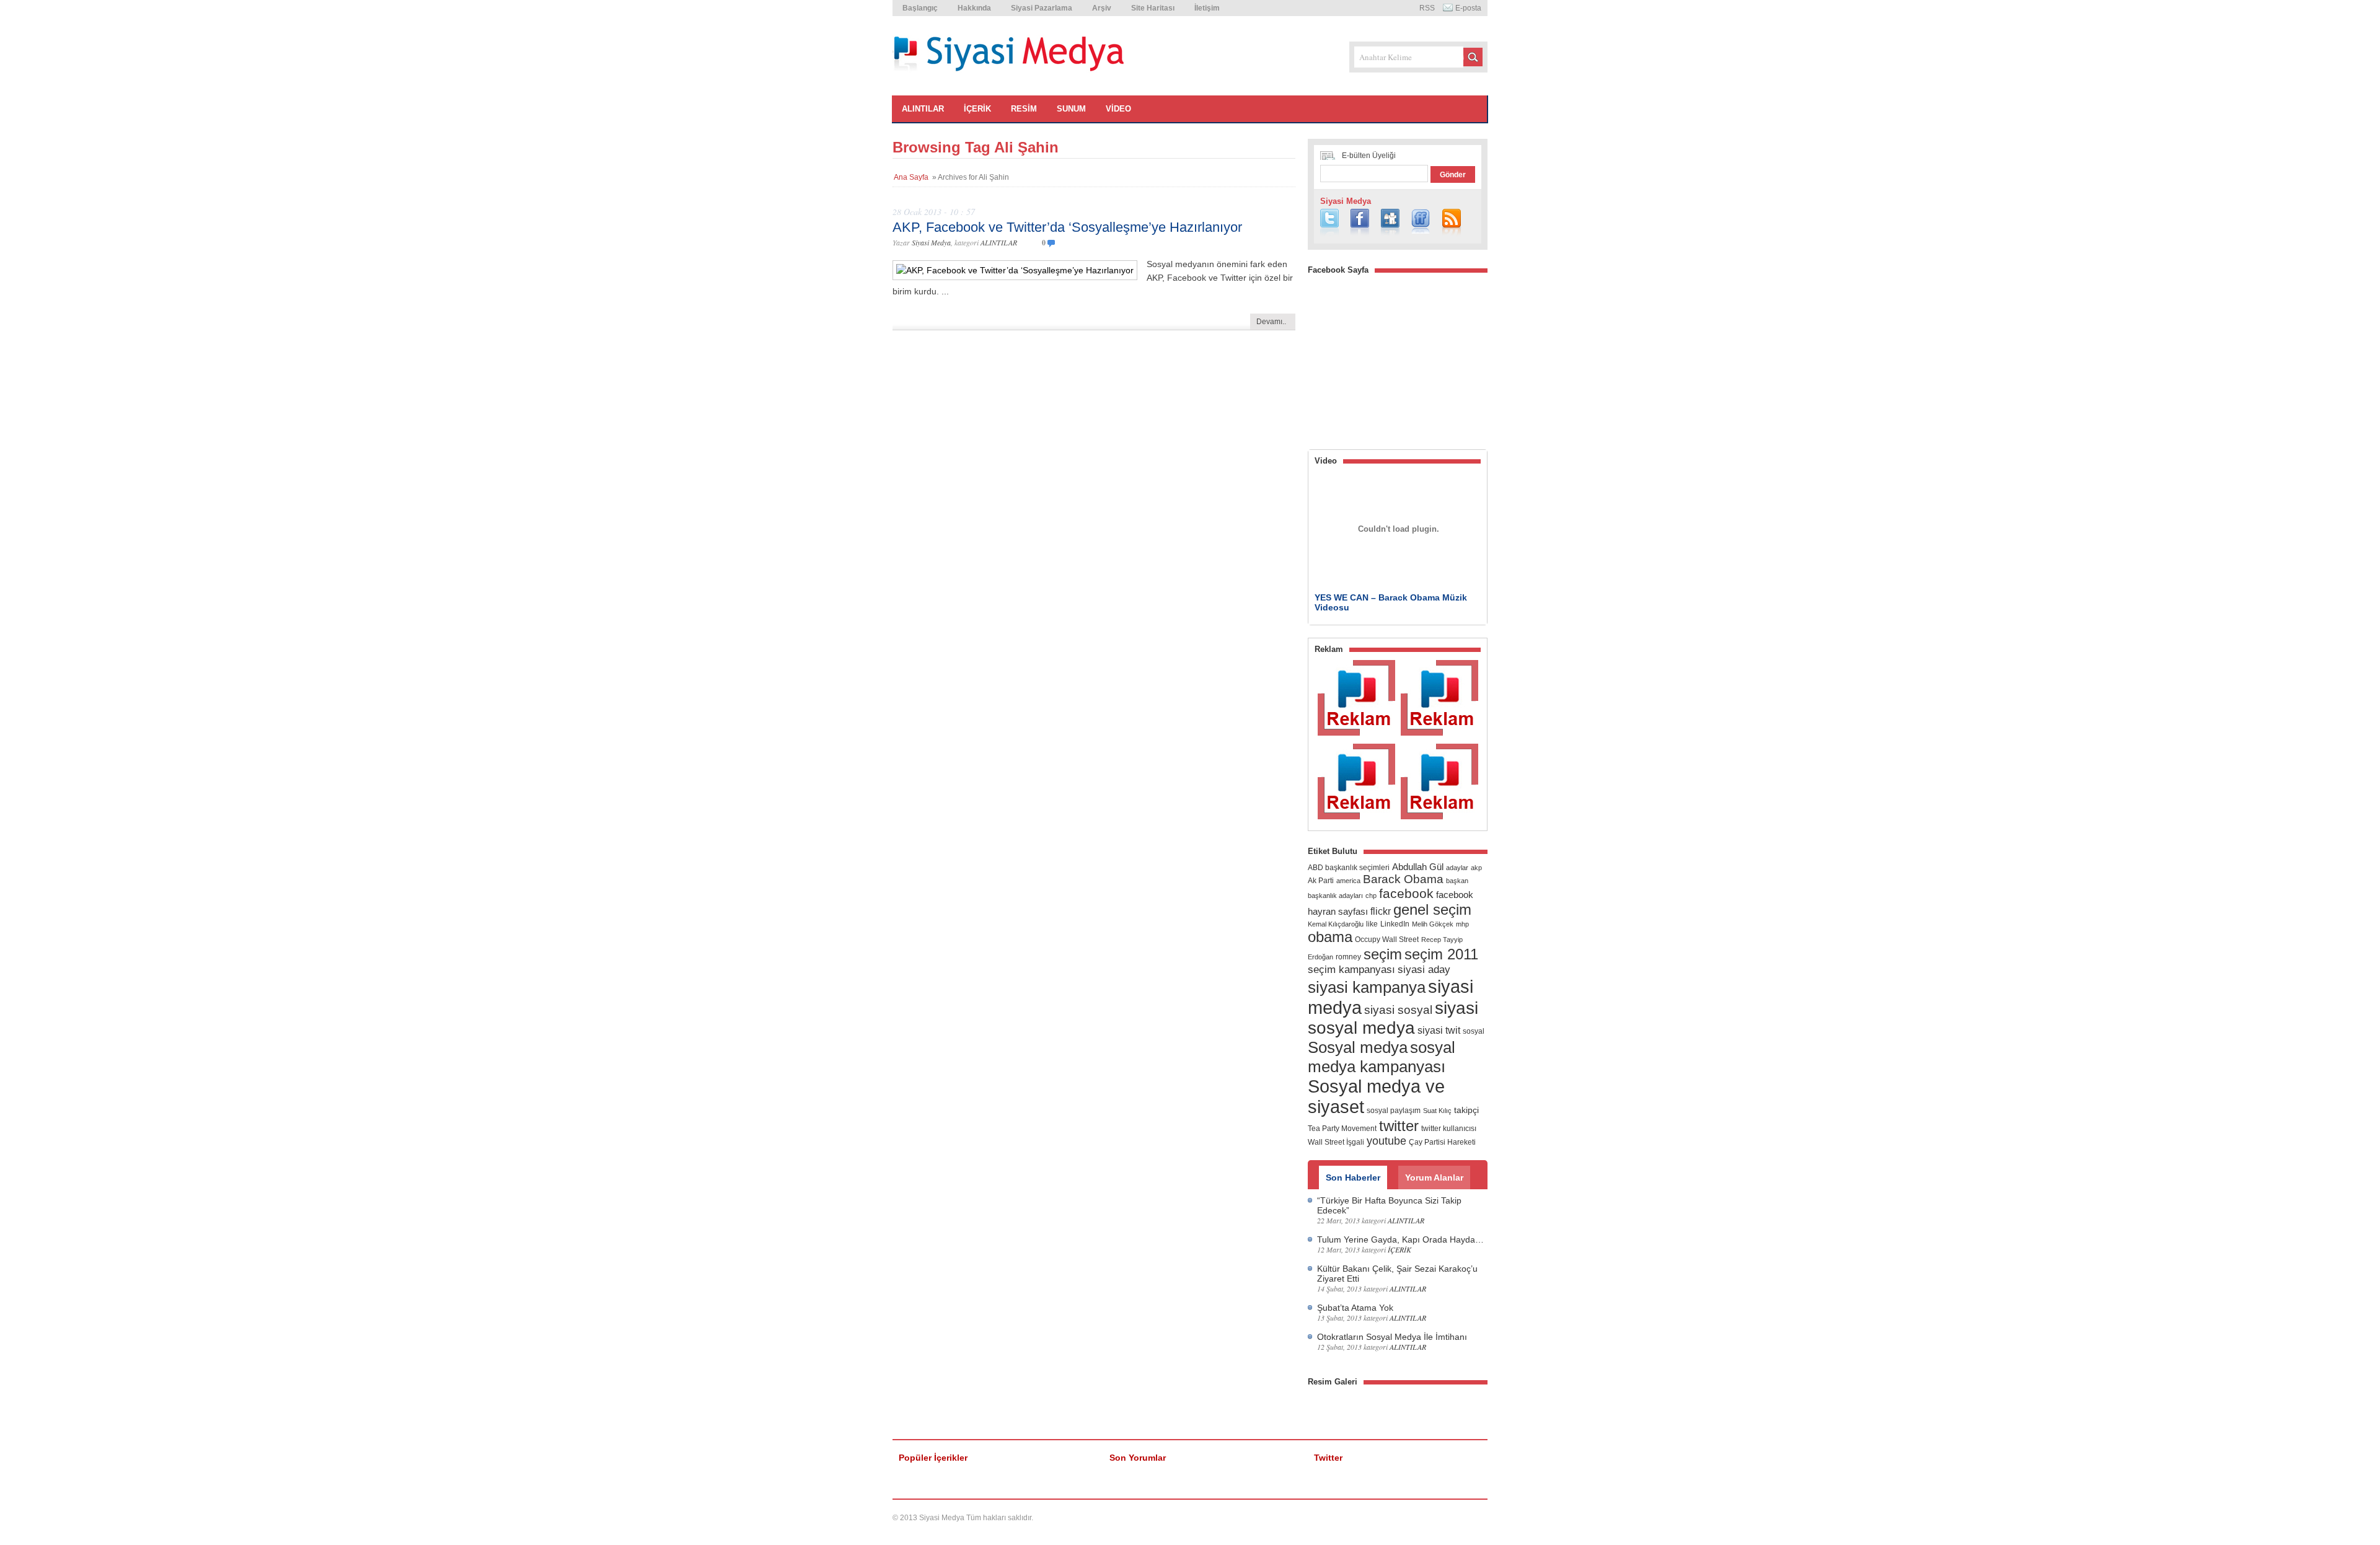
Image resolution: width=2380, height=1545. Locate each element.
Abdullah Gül (1418, 867)
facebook (1406, 893)
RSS (1427, 8)
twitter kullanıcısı (1449, 1129)
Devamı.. (1271, 322)
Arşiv (1102, 8)
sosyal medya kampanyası (1382, 1057)
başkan (1457, 881)
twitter (1399, 1126)
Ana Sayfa (911, 177)
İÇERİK (977, 109)
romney (1348, 957)
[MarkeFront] (1449, 1518)
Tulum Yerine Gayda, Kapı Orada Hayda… (1400, 1239)
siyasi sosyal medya (1393, 1018)
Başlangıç (920, 8)
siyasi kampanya (1367, 987)
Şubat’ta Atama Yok (1355, 1308)
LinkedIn (1395, 924)
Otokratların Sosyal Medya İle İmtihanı (1392, 1337)
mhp (1462, 924)
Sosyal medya (1358, 1047)
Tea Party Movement (1342, 1129)
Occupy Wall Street (1387, 940)
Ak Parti (1321, 881)
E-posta (1468, 8)
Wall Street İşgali (1336, 1142)
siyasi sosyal (1398, 1010)
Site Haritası (1153, 8)
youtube (1386, 1141)
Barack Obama (1403, 879)
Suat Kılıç (1437, 1111)
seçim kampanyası (1351, 969)
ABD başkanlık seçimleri (1349, 868)
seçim (1383, 954)
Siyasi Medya (931, 242)
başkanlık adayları (1335, 896)
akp (1476, 868)
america (1348, 881)
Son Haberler (1353, 1177)
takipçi (1466, 1110)
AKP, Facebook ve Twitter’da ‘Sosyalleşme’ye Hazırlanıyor (1067, 227)
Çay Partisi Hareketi (1442, 1142)
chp (1371, 896)
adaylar (1457, 868)
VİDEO (1118, 109)
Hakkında (974, 8)
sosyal (1474, 1031)
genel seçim (1432, 909)
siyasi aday (1424, 969)
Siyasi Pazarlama (1042, 8)
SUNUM (1071, 109)
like (1372, 924)
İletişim (1207, 8)
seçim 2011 (1441, 954)
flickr (1381, 911)
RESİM (1024, 109)
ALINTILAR (923, 109)
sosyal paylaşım (1394, 1111)
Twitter (1328, 1458)
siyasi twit (1439, 1030)
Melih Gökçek (1433, 924)
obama (1330, 937)
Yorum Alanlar (1434, 1177)
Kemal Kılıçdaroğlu (1336, 924)
